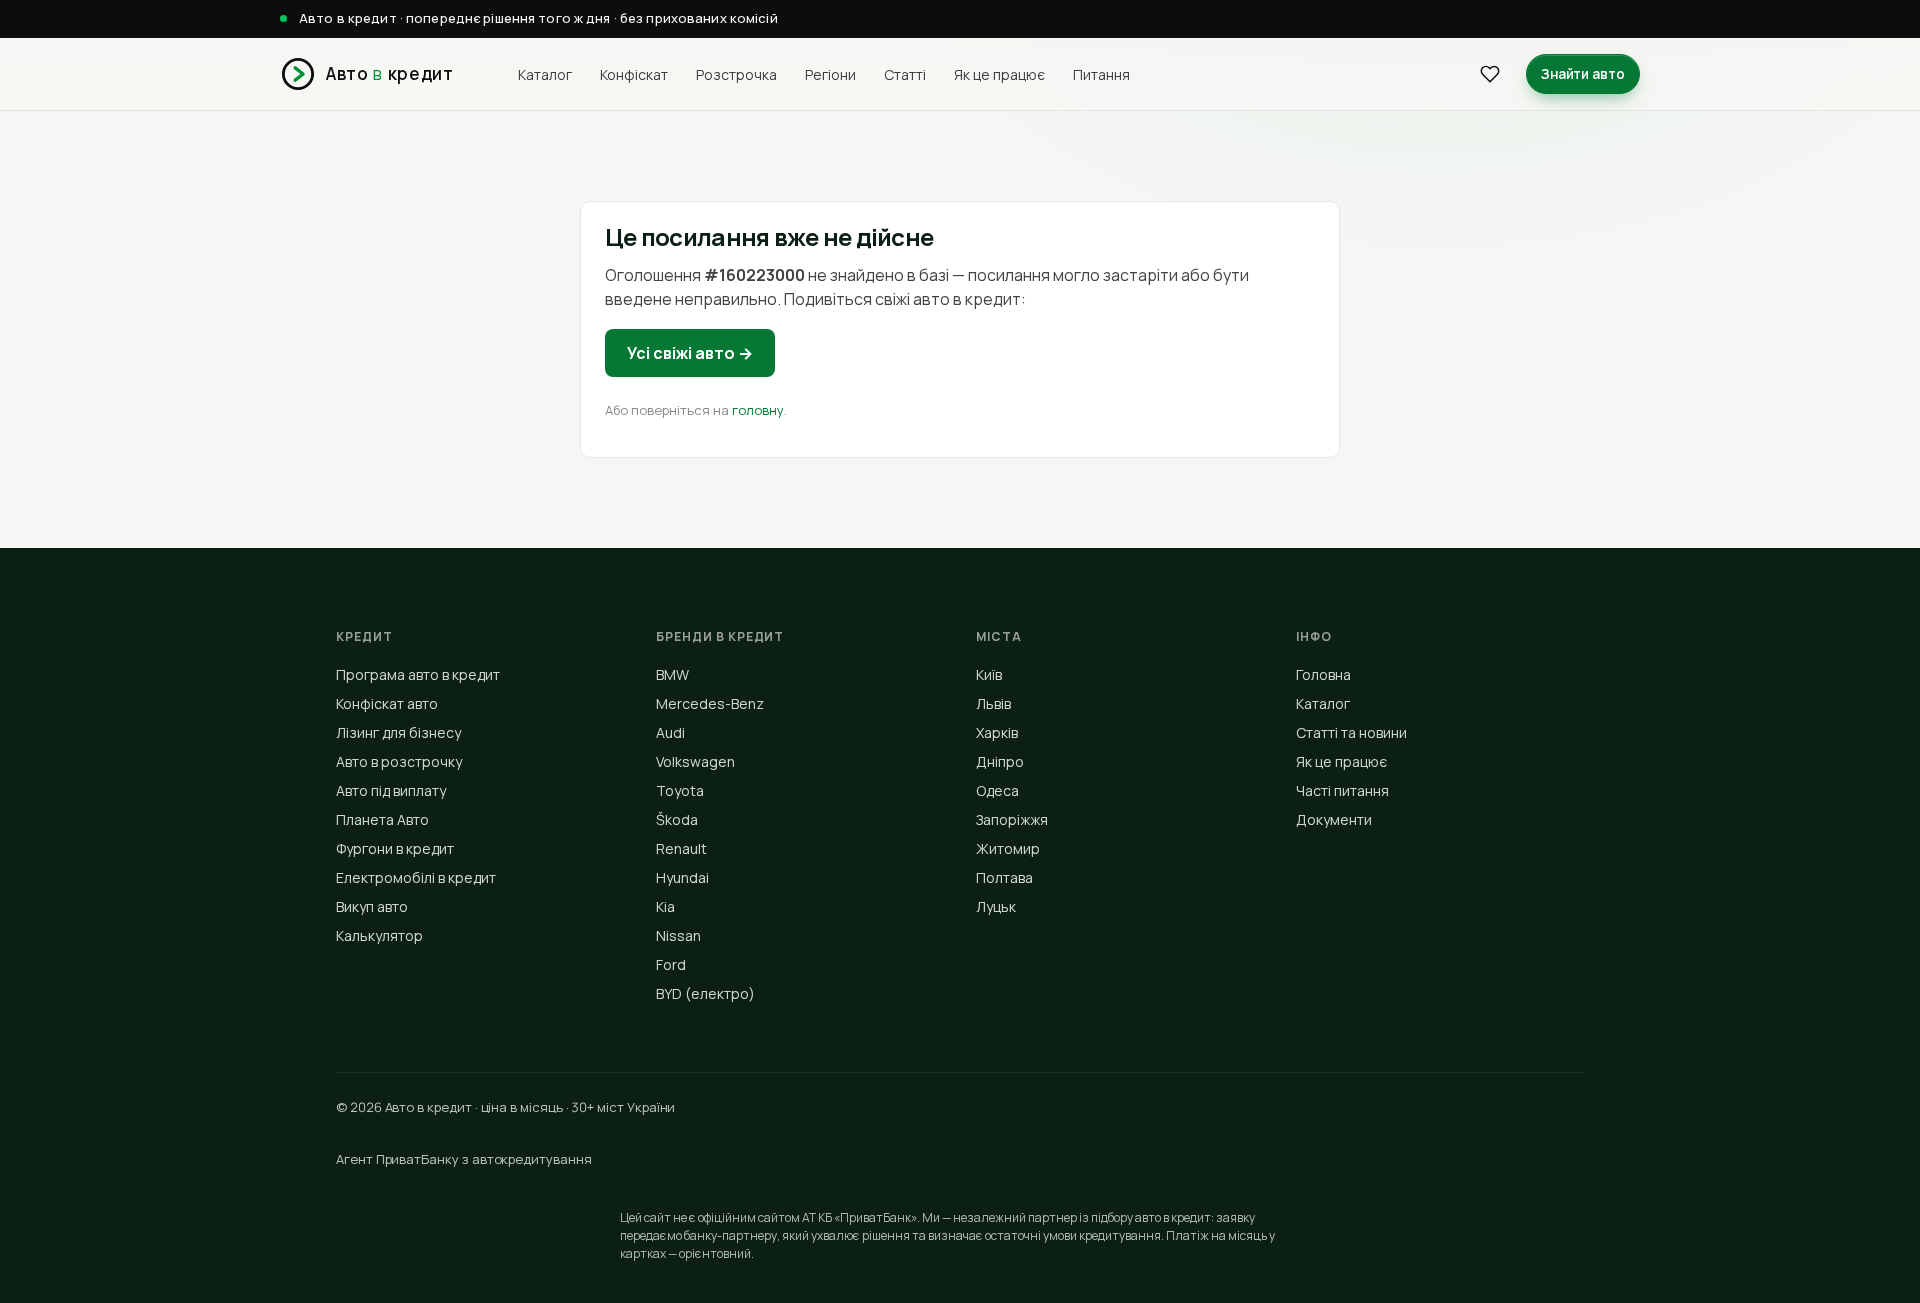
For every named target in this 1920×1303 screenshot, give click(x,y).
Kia (665, 906)
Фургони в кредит (395, 848)
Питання (1101, 73)
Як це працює (999, 73)
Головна (1323, 674)
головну (758, 410)
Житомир (1008, 848)
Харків (997, 732)
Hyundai (682, 877)
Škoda (677, 819)
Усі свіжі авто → (690, 353)
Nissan (678, 935)
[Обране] (1490, 74)
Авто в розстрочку (399, 761)
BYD (705, 993)
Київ (989, 674)
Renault (681, 848)
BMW (672, 674)
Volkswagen (695, 761)
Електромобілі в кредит (416, 877)
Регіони (830, 73)
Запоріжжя (1012, 819)
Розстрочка (736, 73)
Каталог (545, 73)
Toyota (680, 790)
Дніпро (1000, 761)
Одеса (997, 790)
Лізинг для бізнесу (398, 732)
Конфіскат (634, 73)
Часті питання (1342, 790)
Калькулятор (379, 935)
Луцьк (996, 906)
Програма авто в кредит (418, 674)
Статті (905, 73)
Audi (670, 732)
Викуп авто (372, 906)
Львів (993, 703)
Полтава (1004, 877)
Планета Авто (382, 819)
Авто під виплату (391, 790)
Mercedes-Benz (710, 703)
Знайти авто (1583, 73)
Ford (671, 964)
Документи (1334, 819)
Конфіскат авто (387, 703)
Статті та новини (1351, 732)
